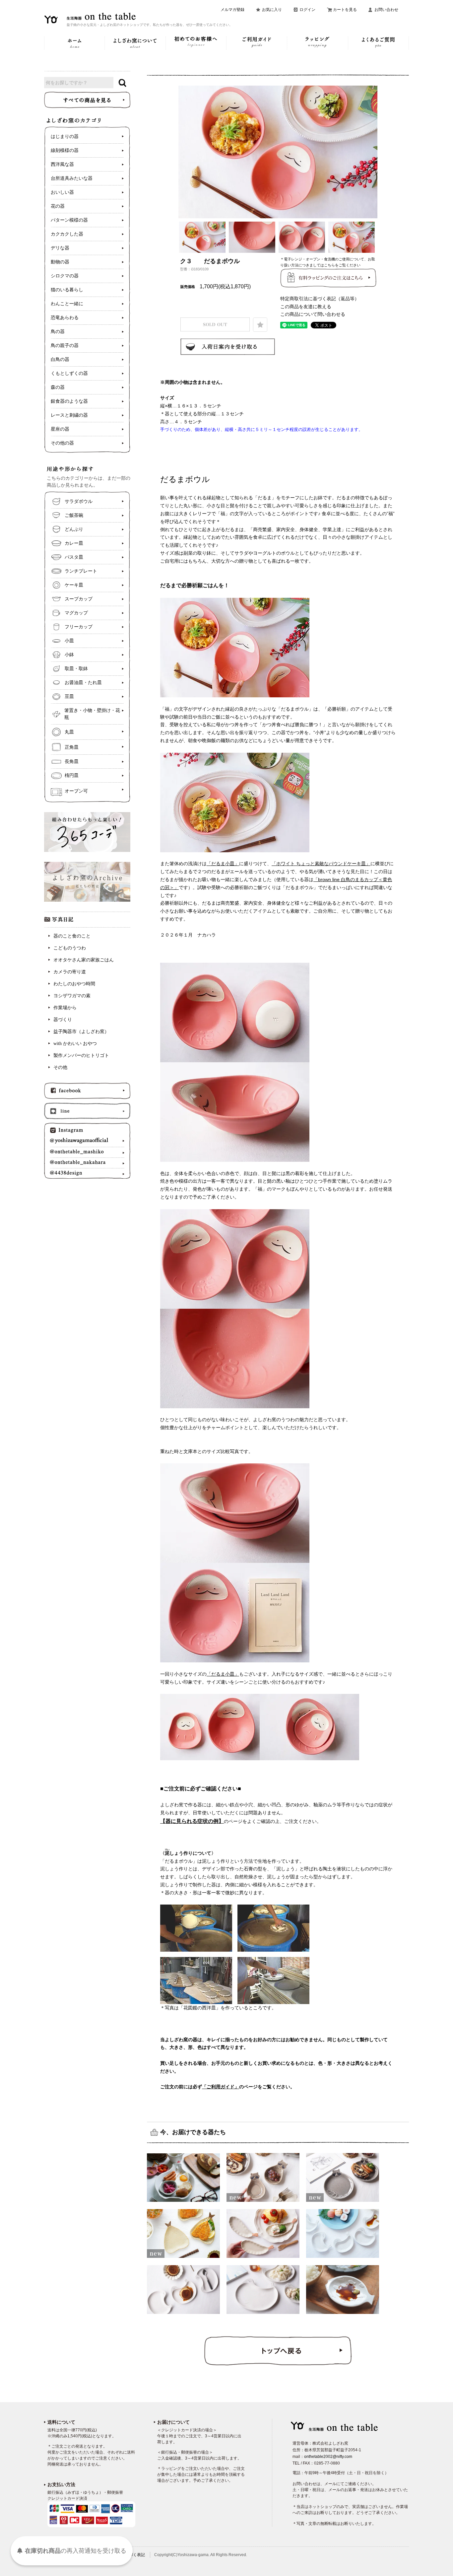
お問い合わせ (386, 10)
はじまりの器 (65, 137)
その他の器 (62, 443)
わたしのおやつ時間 (74, 984)
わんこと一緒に (67, 304)
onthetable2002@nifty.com (328, 2457)
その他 (60, 1067)
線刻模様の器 (65, 150)
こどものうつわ (70, 948)
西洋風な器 (62, 164)
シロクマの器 (65, 276)
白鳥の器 (60, 359)
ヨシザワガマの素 (72, 996)
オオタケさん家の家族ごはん (84, 960)
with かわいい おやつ (75, 1044)
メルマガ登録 (232, 10)
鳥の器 (58, 332)
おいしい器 (62, 192)
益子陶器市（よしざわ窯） (81, 1032)
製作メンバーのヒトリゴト (81, 1055)
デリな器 (60, 248)
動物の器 (60, 262)
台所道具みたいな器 (72, 178)
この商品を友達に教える (306, 307)
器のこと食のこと (72, 936)
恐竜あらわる (65, 318)
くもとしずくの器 (69, 373)
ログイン (307, 10)
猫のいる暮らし (67, 290)
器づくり (63, 1020)
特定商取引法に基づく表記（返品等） (320, 299)
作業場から (65, 1008)
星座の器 (60, 429)
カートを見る (345, 10)
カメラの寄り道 (70, 972)
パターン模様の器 (69, 220)
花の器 (58, 206)
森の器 (58, 387)
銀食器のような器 (69, 401)
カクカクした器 (67, 234)
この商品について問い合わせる (313, 314)
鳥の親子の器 (65, 346)
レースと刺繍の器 (69, 415)
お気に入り (272, 10)
